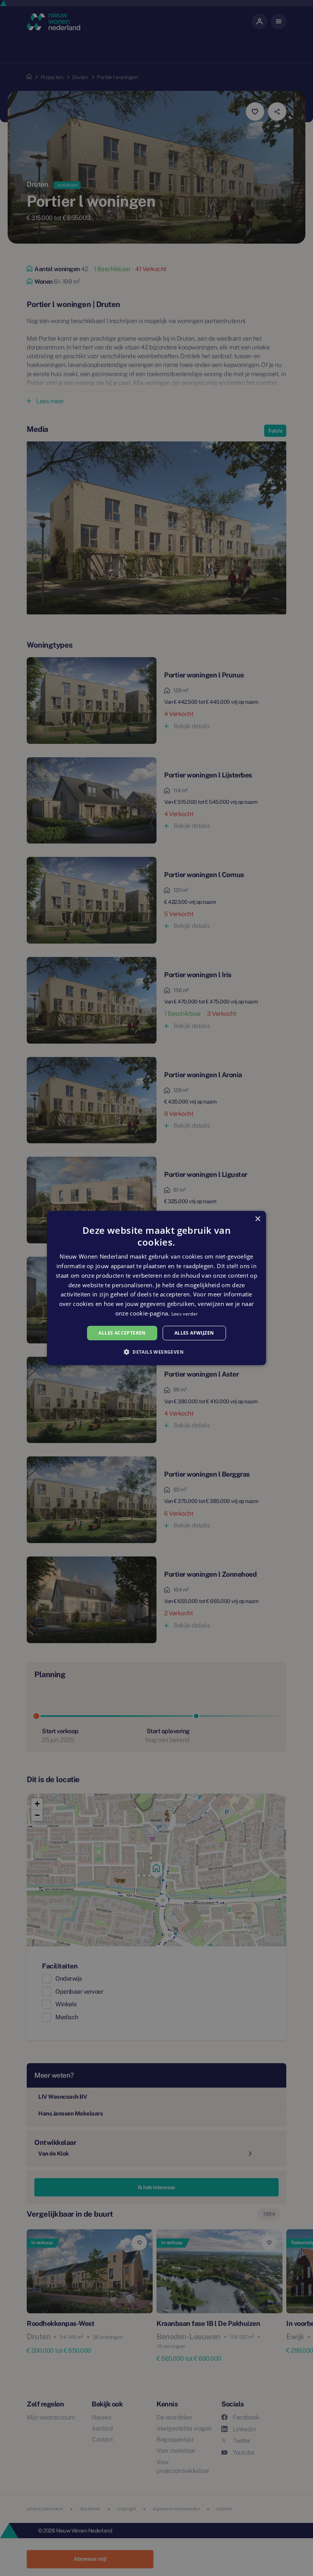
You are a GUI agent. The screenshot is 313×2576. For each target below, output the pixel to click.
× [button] (257, 1219)
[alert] (156, 1288)
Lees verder (185, 1314)
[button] (156, 1352)
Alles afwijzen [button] (194, 1333)
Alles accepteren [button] (122, 1333)
